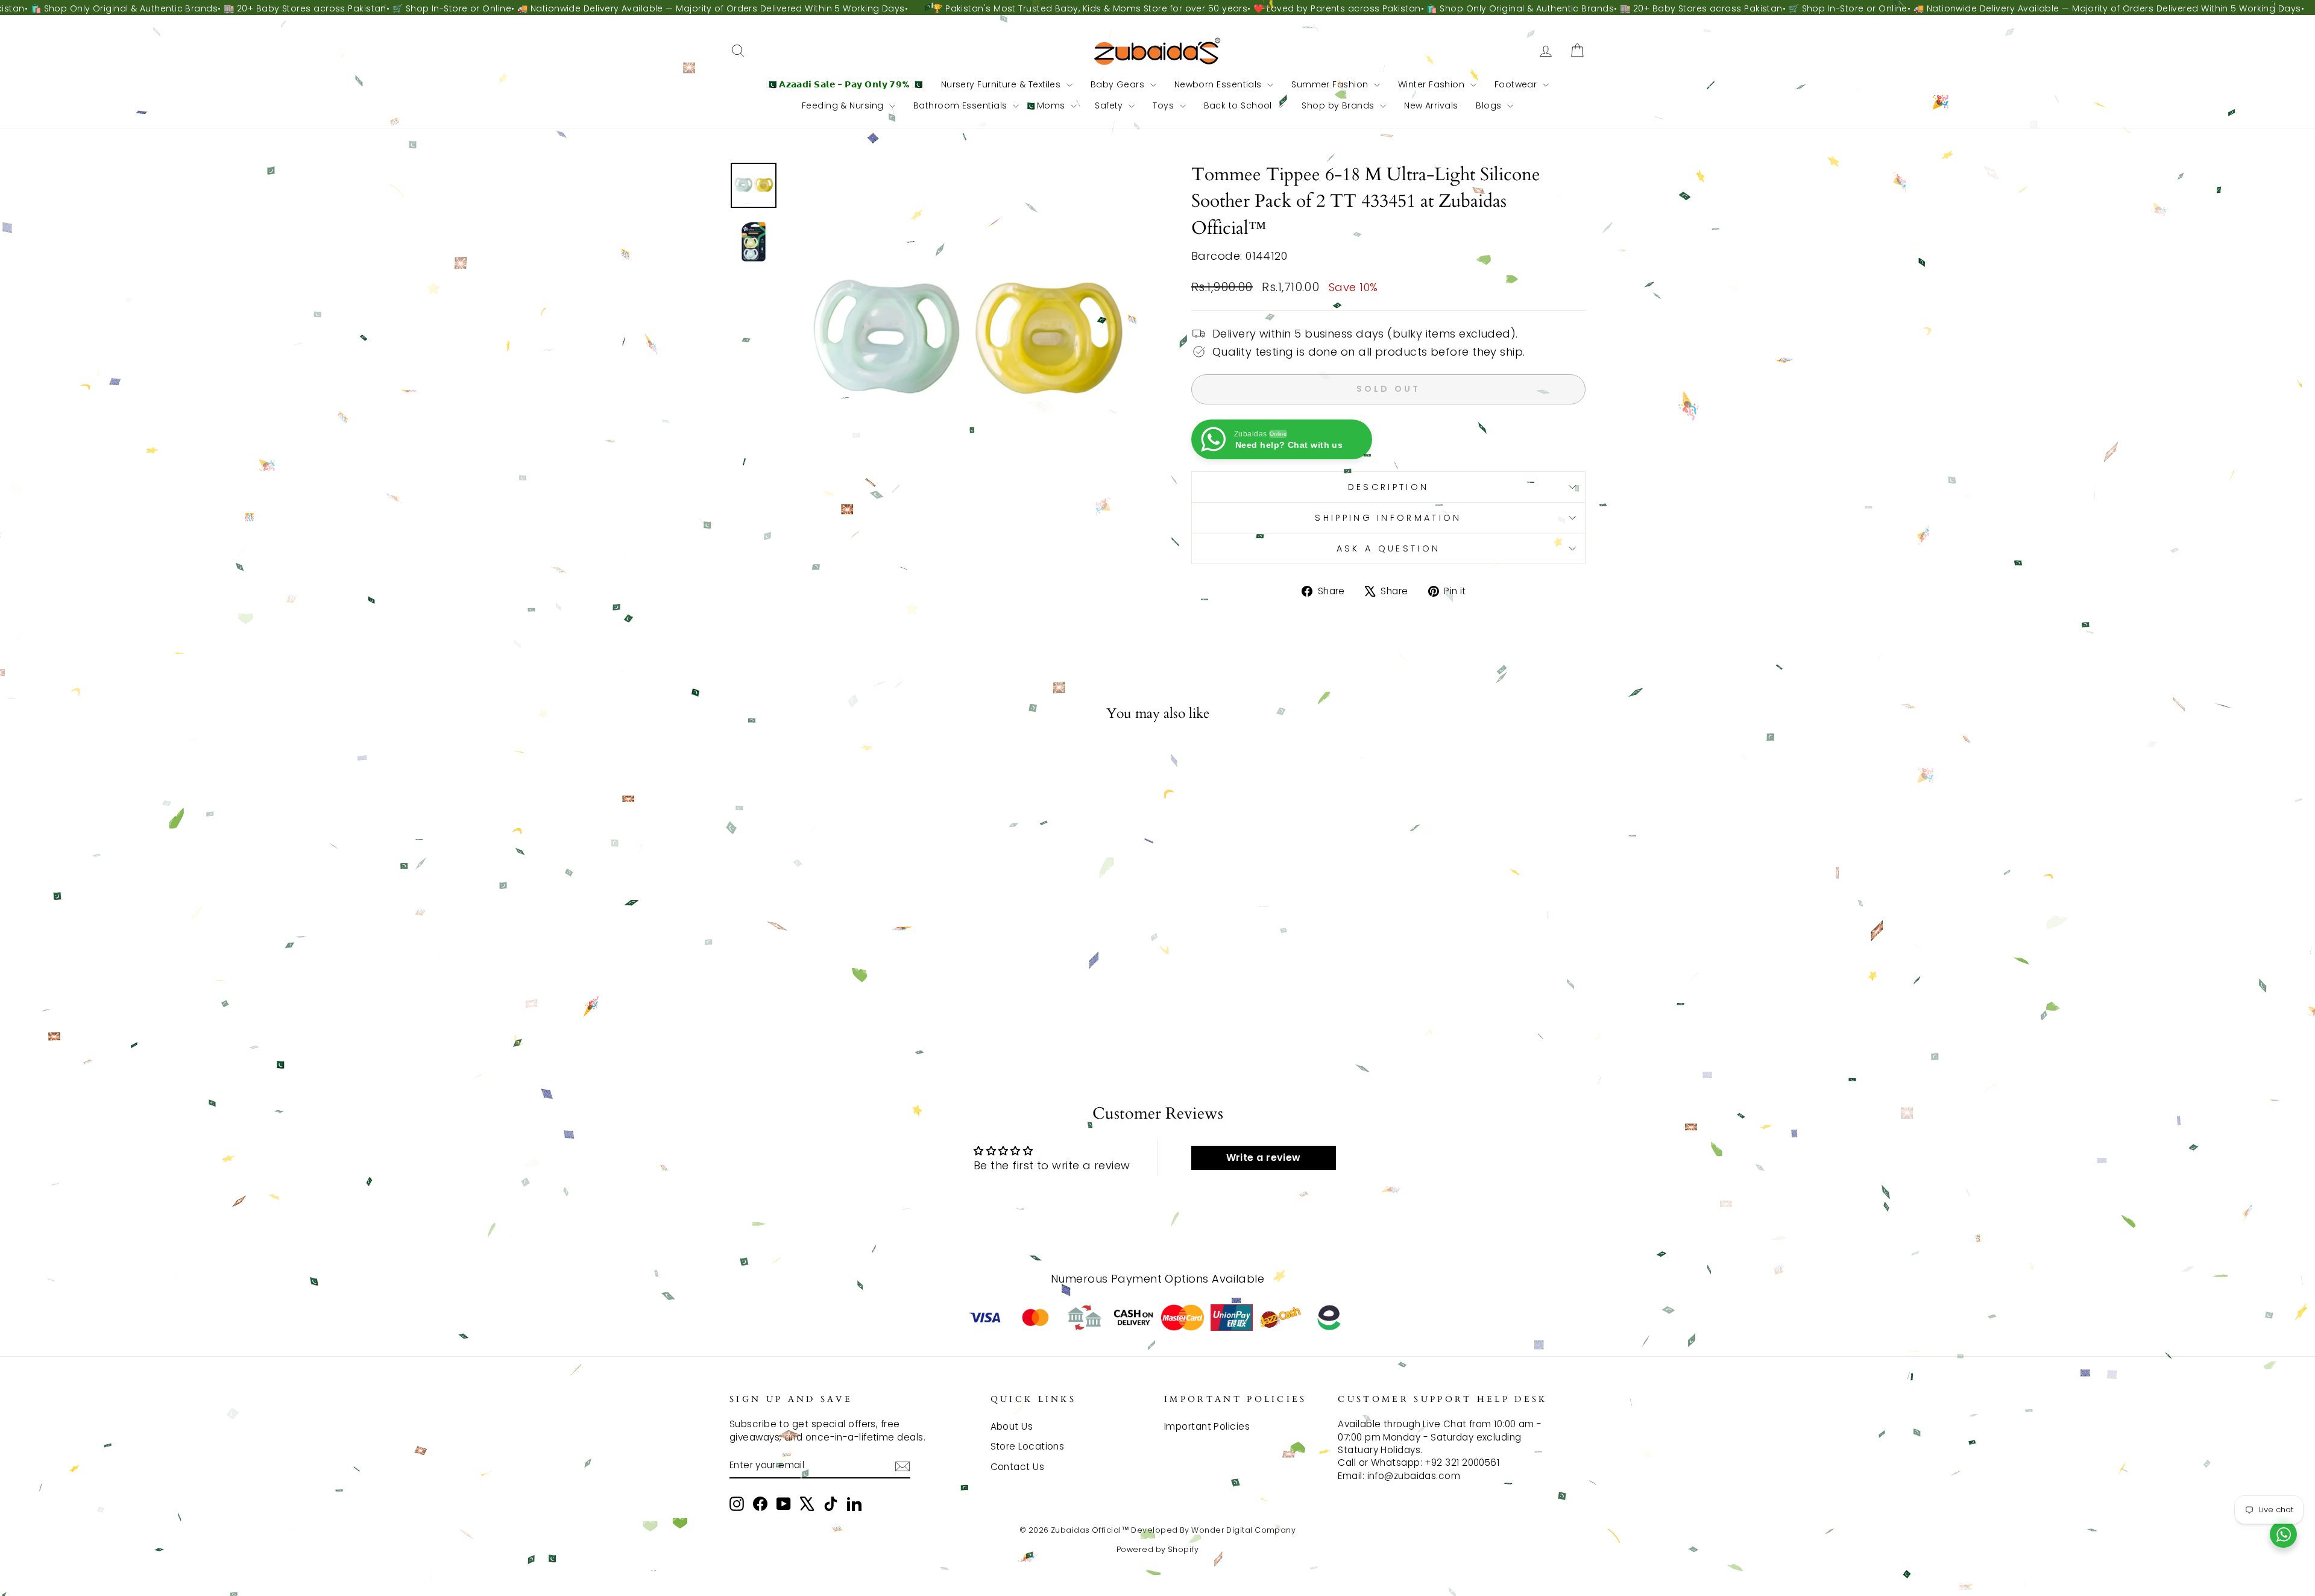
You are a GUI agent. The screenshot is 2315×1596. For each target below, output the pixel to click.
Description (1389, 487)
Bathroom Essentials (962, 105)
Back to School (1239, 105)
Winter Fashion (1433, 84)
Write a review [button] (1264, 1158)
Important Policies (1207, 1426)
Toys (1164, 105)
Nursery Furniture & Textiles (1002, 84)
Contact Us (1018, 1467)
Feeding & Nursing (844, 105)
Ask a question (1388, 548)
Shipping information (1388, 518)
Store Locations (1028, 1446)
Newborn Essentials (1220, 84)
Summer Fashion (1331, 84)
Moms (1052, 105)
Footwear (1517, 84)
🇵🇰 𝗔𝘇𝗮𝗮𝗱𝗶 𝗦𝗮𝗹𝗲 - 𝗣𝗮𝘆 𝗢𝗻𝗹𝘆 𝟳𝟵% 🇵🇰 (845, 84)
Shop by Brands (1339, 105)
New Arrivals (1431, 105)
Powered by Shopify (1157, 1549)
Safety (1110, 105)
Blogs (1490, 105)
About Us (1012, 1426)
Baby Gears (1119, 84)
